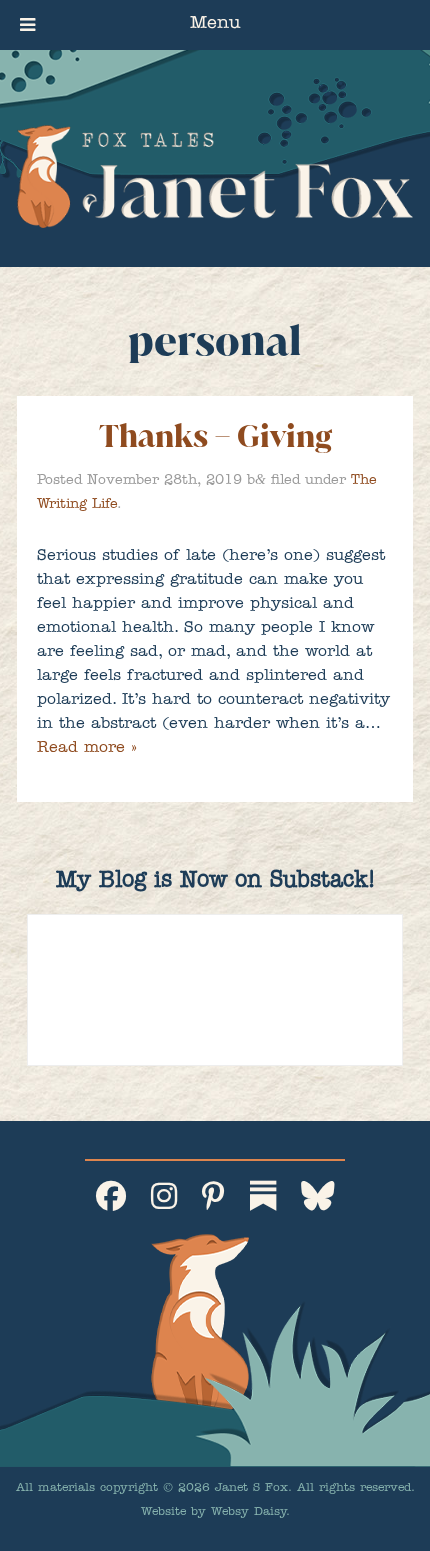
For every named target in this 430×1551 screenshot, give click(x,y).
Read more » (86, 749)
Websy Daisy (248, 1513)
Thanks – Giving (215, 436)
